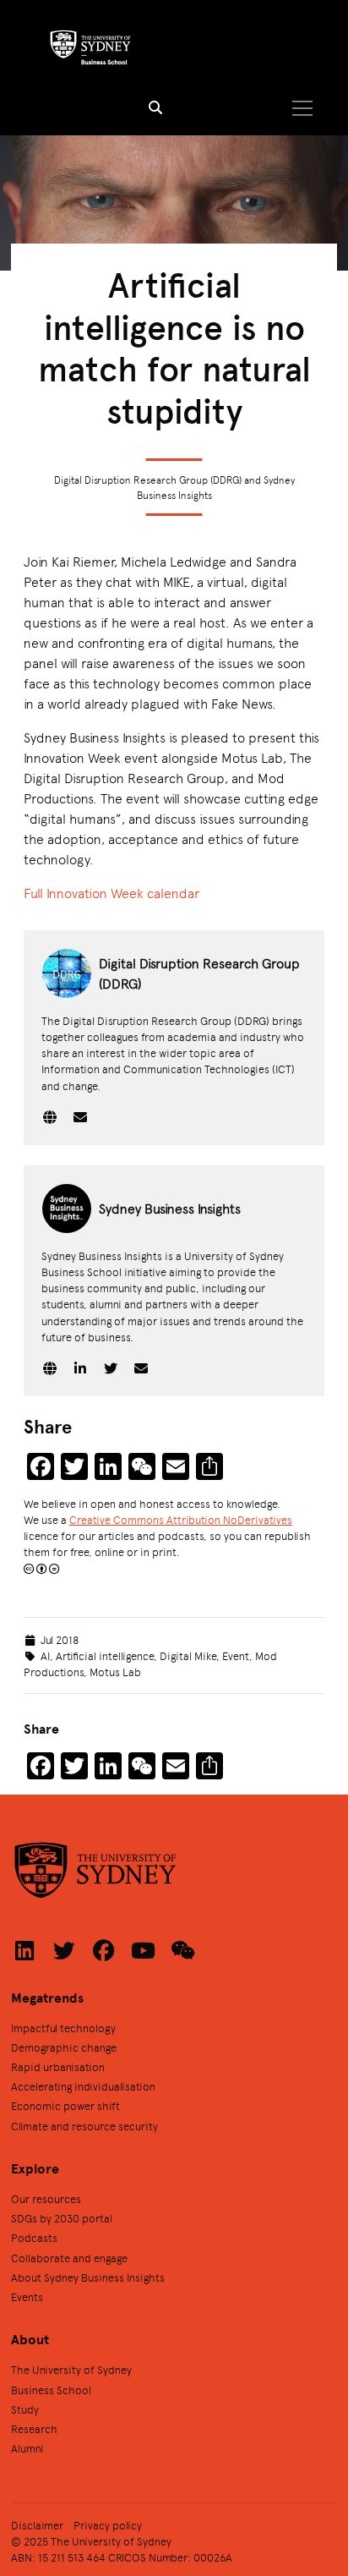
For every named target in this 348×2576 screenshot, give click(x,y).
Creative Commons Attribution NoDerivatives (181, 1519)
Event (236, 1655)
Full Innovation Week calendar (111, 893)
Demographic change (64, 2047)
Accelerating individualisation (83, 2086)
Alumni (27, 2448)
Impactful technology (63, 2028)
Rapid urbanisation (58, 2066)
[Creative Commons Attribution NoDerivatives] (41, 1568)
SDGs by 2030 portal (62, 2218)
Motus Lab (115, 1672)
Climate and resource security (84, 2126)
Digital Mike (188, 1655)
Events (27, 2296)
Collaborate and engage (69, 2258)
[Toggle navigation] (302, 108)
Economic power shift (65, 2105)
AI (45, 1655)
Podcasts (34, 2237)
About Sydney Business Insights (88, 2277)
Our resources (46, 2198)
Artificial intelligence (105, 1655)
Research (34, 2428)
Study (25, 2409)
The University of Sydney (71, 2369)
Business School (51, 2390)
